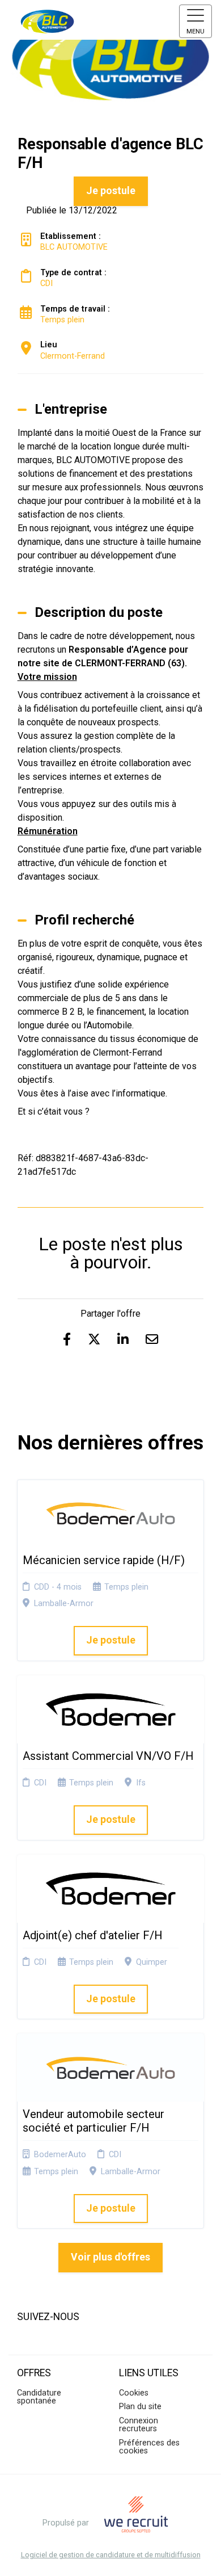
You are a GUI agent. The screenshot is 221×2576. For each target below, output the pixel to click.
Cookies (134, 2393)
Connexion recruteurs (139, 2425)
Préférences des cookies (149, 2447)
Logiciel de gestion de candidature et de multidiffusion (111, 2555)
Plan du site (140, 2407)
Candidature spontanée (39, 2397)
